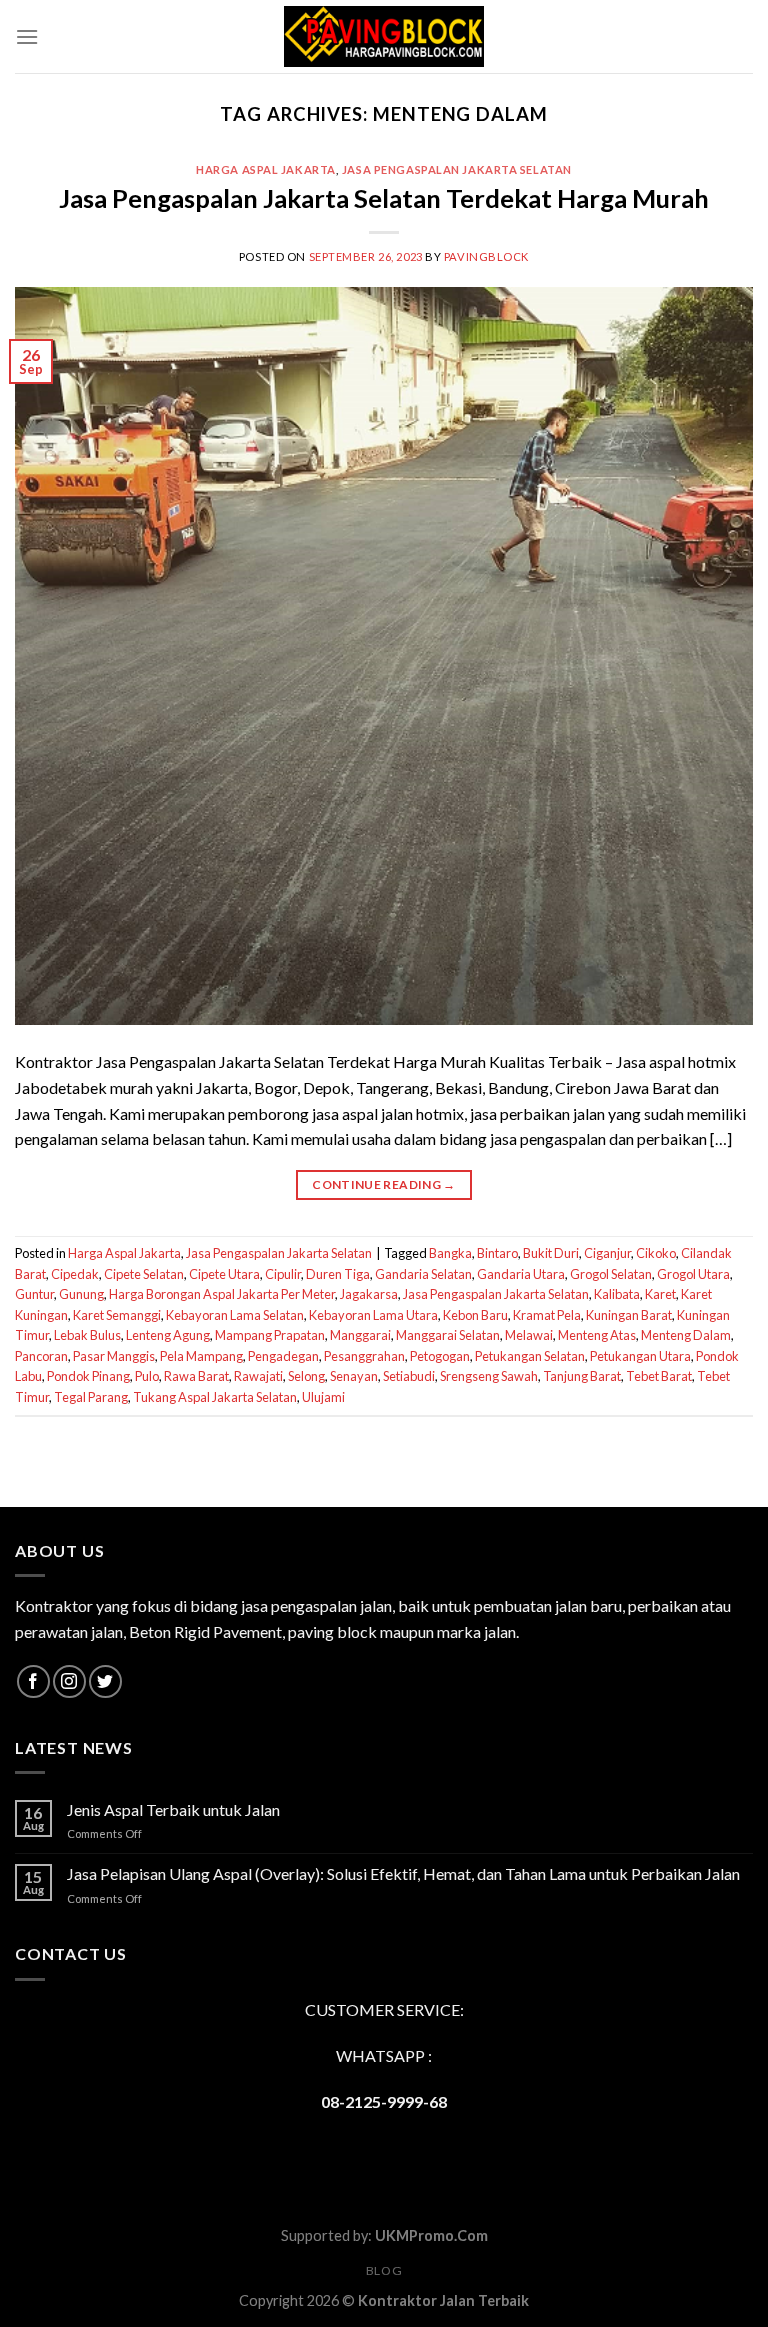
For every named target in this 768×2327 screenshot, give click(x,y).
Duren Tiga (338, 1274)
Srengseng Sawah (489, 1376)
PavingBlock (486, 256)
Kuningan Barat (629, 1315)
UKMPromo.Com (431, 2235)
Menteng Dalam (686, 1335)
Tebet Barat (659, 1376)
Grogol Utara (693, 1274)
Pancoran (41, 1356)
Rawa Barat (196, 1376)
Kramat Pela (547, 1315)
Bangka (450, 1253)
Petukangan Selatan (530, 1356)
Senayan (354, 1376)
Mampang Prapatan (270, 1335)
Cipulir (283, 1274)
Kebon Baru (475, 1315)
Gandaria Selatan (423, 1274)
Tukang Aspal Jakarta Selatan (215, 1397)
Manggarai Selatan (448, 1335)
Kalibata (617, 1294)
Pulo (147, 1376)
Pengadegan (283, 1356)
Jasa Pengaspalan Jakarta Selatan (457, 169)
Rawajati (258, 1376)
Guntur (34, 1294)
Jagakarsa (369, 1294)
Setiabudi (409, 1376)
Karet (660, 1294)
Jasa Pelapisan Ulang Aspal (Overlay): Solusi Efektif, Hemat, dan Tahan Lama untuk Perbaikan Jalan (403, 1873)
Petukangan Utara (640, 1356)
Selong (306, 1376)
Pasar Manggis (114, 1356)
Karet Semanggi (117, 1315)
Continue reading (384, 1184)
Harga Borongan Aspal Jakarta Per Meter (222, 1294)
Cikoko (656, 1253)
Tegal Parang (91, 1397)
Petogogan (440, 1356)
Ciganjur (607, 1253)
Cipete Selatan (144, 1274)
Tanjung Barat (582, 1376)
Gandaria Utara (521, 1274)
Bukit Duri (551, 1253)
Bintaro (497, 1253)
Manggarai (360, 1335)
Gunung (81, 1294)
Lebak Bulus (87, 1335)
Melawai (529, 1335)
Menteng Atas (597, 1335)
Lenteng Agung (168, 1335)
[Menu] (27, 36)
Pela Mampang (201, 1356)
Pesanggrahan (364, 1356)
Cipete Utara (224, 1274)
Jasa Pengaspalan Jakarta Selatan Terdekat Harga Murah (384, 198)
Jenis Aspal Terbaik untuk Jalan (173, 1809)
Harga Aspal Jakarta (266, 169)
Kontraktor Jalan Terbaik (443, 2300)
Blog (384, 2270)
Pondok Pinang (88, 1376)
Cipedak (75, 1274)
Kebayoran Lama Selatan (235, 1315)
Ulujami (323, 1397)
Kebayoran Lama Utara (373, 1315)
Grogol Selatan (611, 1274)
